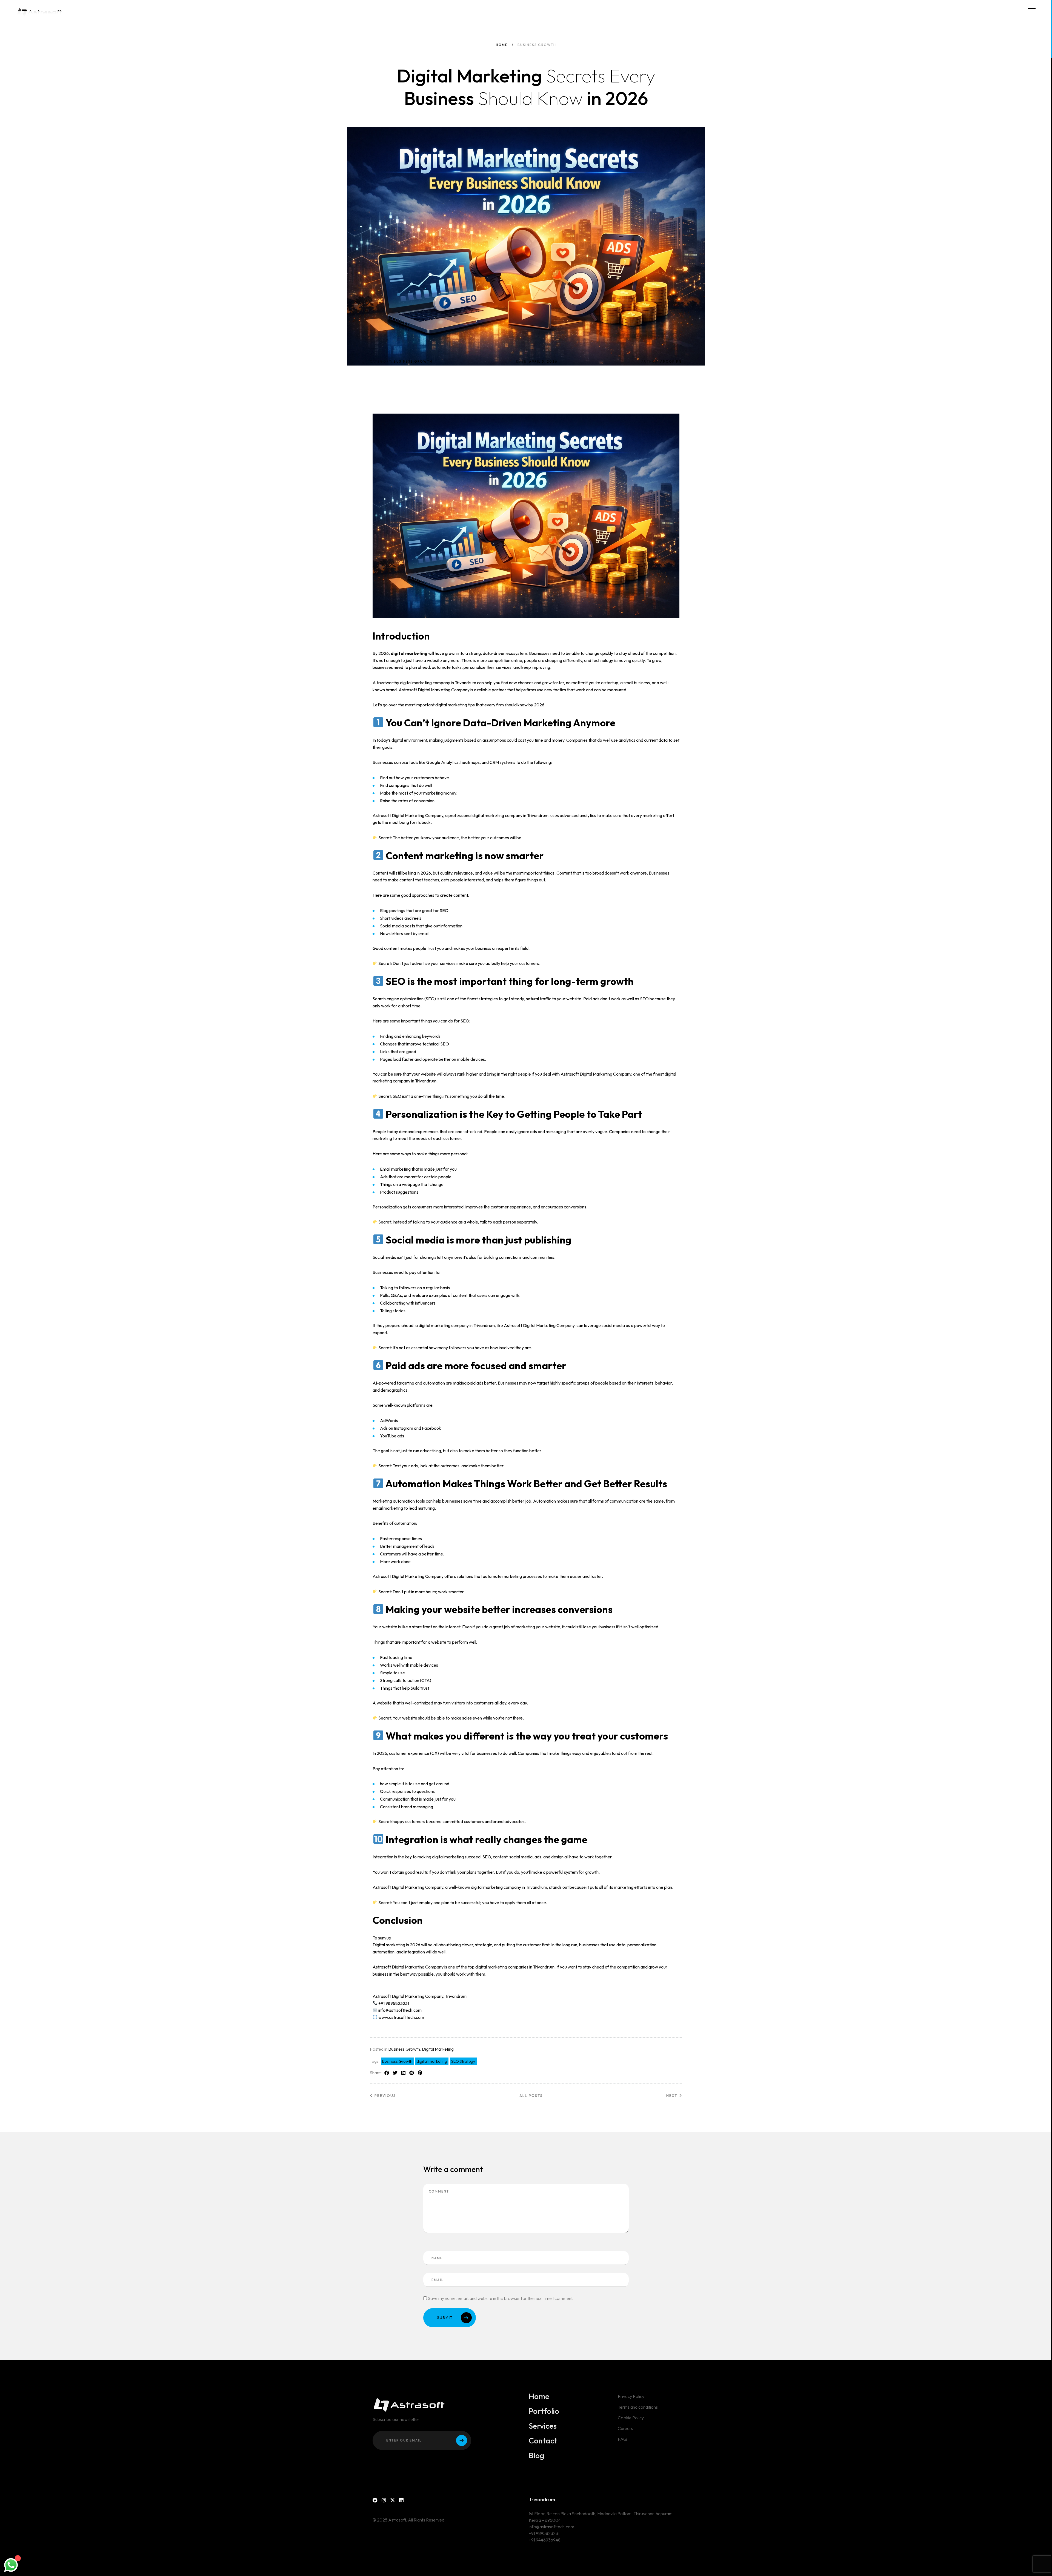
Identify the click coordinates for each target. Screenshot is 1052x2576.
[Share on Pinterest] (420, 2073)
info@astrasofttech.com (551, 2527)
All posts (531, 2096)
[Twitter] (393, 2500)
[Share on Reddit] (412, 2073)
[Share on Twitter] (395, 2073)
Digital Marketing (438, 2049)
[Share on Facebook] (387, 2073)
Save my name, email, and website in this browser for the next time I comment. (501, 2298)
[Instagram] (384, 2500)
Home (502, 45)
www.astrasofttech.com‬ (401, 2017)
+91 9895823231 (544, 2533)
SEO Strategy (463, 2061)
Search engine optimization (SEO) (404, 999)
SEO (644, 999)
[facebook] (375, 2500)
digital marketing (432, 2061)
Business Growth (404, 2049)
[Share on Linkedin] (403, 2073)
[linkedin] (401, 2500)
